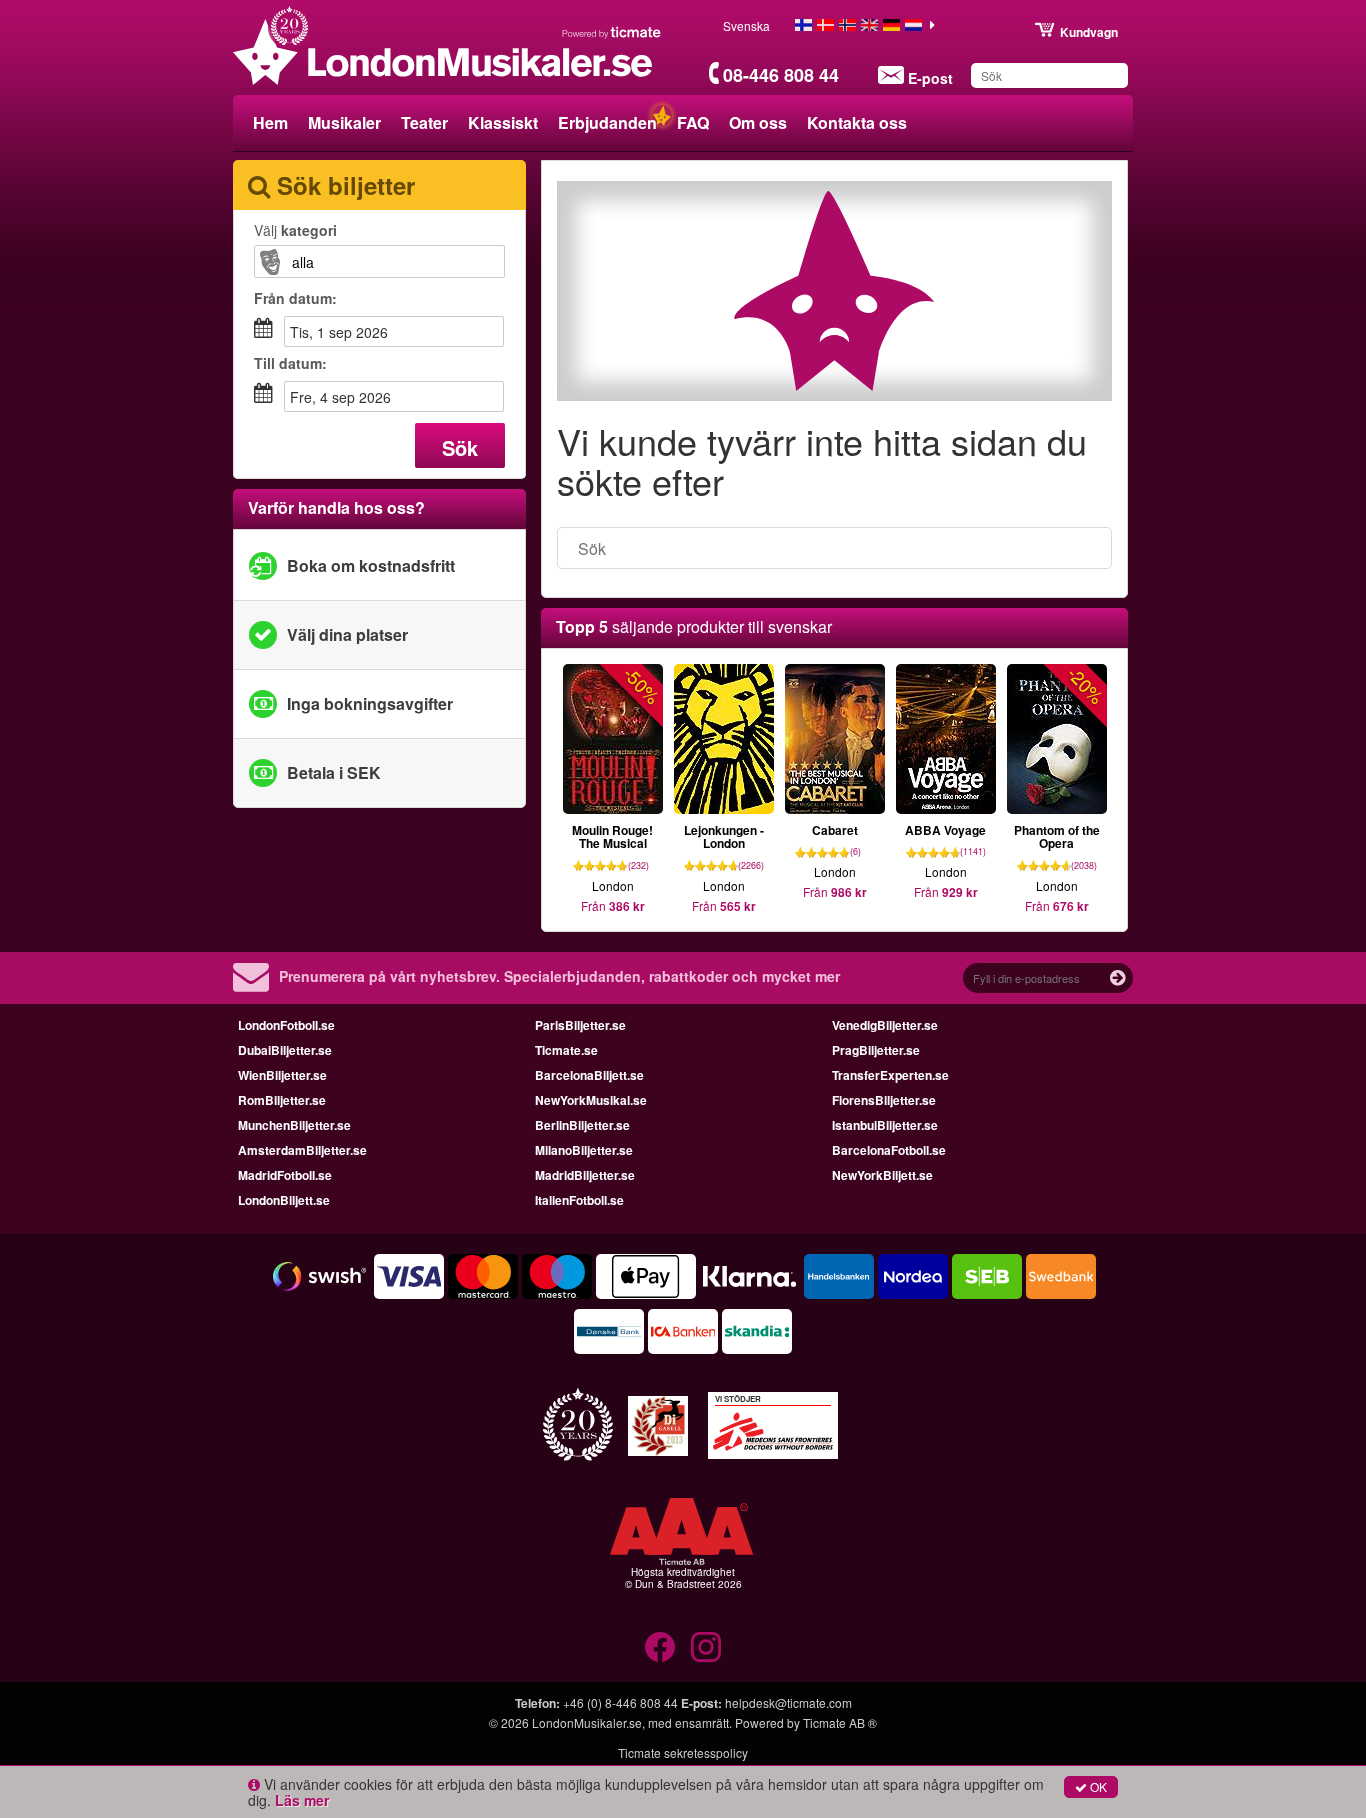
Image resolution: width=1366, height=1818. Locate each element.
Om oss (758, 122)
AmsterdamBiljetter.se (302, 1150)
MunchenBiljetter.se (294, 1125)
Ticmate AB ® (840, 1722)
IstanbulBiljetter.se (885, 1125)
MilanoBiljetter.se (584, 1150)
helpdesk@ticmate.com (788, 1702)
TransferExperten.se (890, 1075)
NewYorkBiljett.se (882, 1175)
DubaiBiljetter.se (285, 1050)
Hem (270, 122)
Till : (290, 363)
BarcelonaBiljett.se (589, 1075)
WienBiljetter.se (282, 1075)
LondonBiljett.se (284, 1200)
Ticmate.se (566, 1050)
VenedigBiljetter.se (885, 1025)
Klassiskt (503, 122)
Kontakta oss (857, 122)
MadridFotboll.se (285, 1175)
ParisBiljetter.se (580, 1025)
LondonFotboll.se (286, 1025)
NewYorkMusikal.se (591, 1100)
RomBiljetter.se (282, 1100)
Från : (295, 298)
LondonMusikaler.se (587, 1722)
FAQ (693, 122)
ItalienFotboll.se (579, 1200)
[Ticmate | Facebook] (660, 1647)
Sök (460, 447)
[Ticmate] (612, 32)
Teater (424, 122)
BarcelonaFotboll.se (889, 1150)
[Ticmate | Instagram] (706, 1647)
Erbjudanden (607, 122)
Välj (295, 230)
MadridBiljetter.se (585, 1175)
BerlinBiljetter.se (582, 1125)
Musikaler (344, 122)
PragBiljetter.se (876, 1050)
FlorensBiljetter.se (884, 1100)
